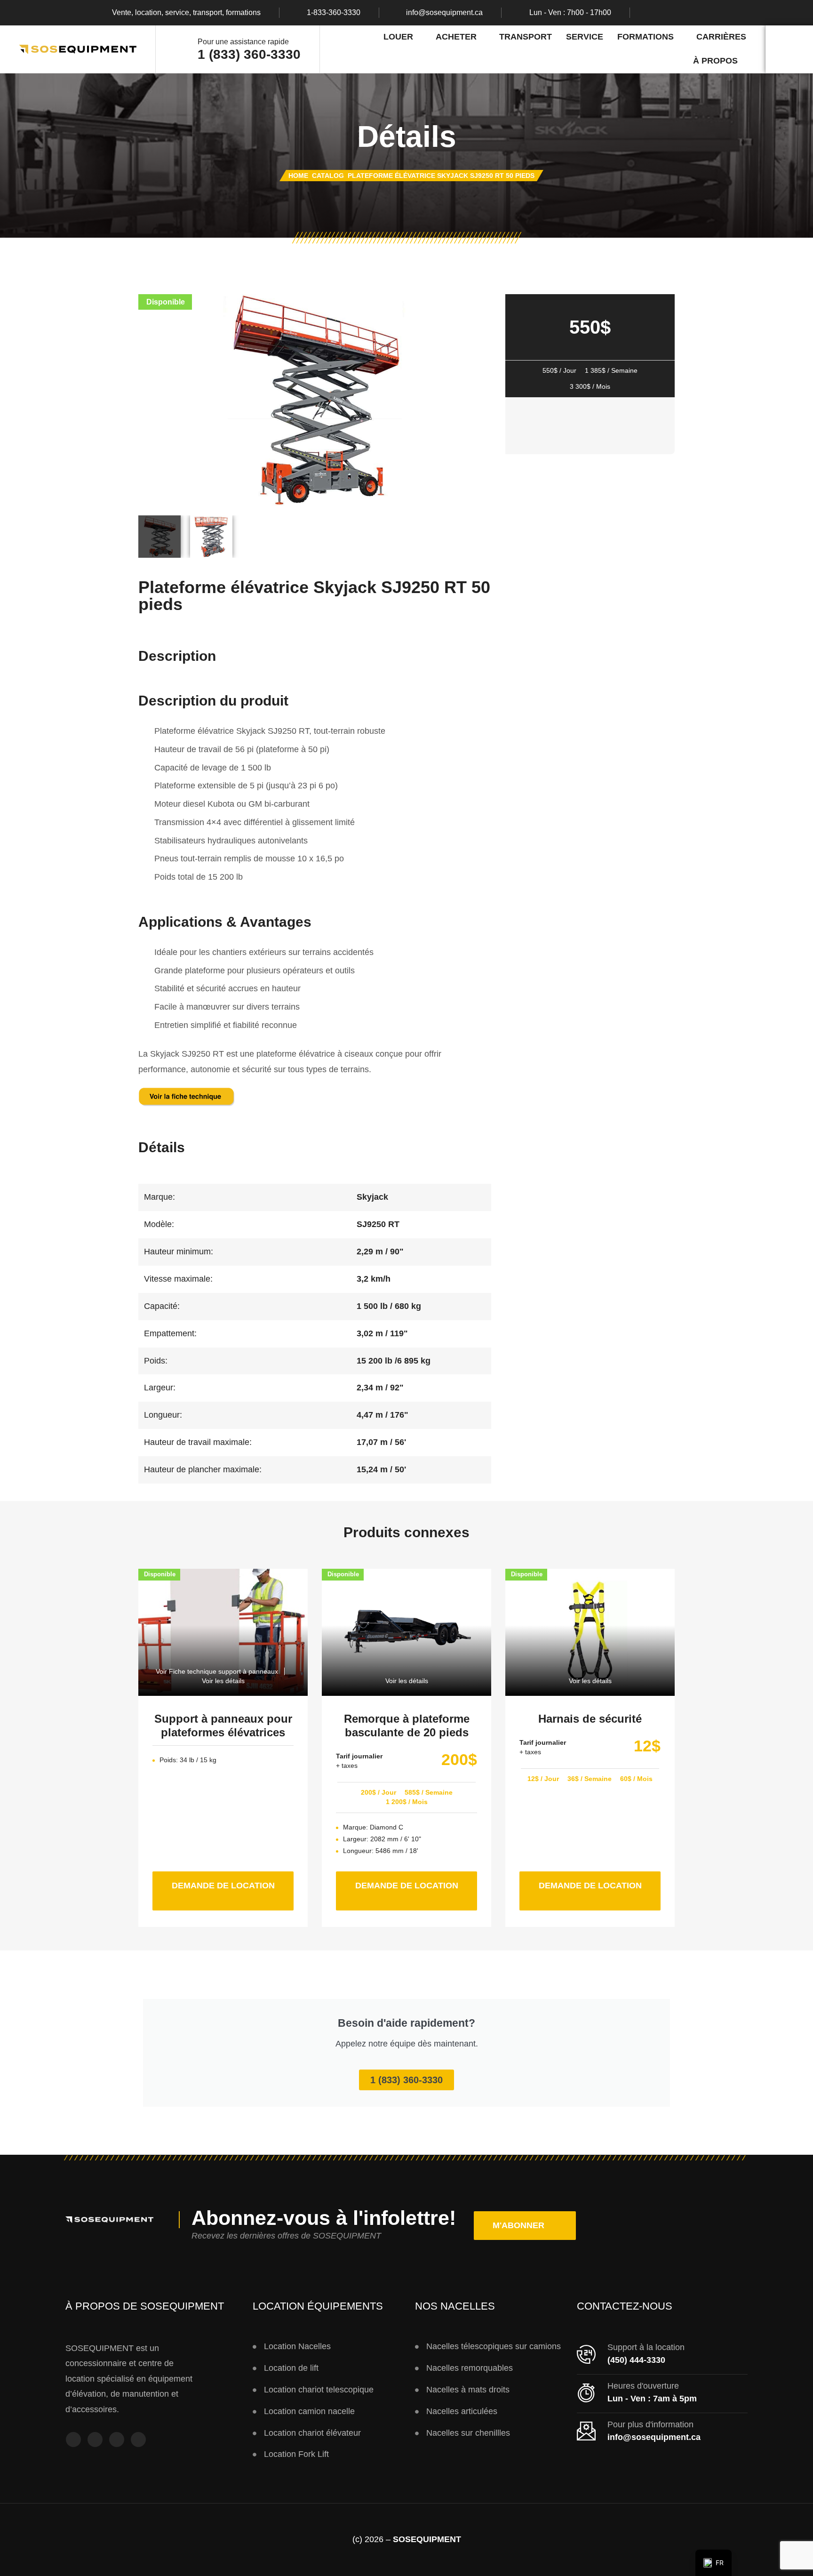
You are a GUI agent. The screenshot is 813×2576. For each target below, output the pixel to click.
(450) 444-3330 (636, 2360)
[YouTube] (117, 2440)
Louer (398, 37)
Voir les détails (223, 1681)
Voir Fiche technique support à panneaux (217, 1671)
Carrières (721, 37)
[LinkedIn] (707, 13)
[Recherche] (789, 49)
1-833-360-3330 (334, 13)
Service (585, 37)
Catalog (328, 176)
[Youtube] (689, 13)
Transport (526, 37)
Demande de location (233, 1881)
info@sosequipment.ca (444, 13)
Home (298, 176)
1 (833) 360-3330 (249, 54)
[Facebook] (652, 13)
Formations (646, 37)
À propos (715, 61)
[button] (525, 2226)
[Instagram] (670, 13)
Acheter (456, 37)
